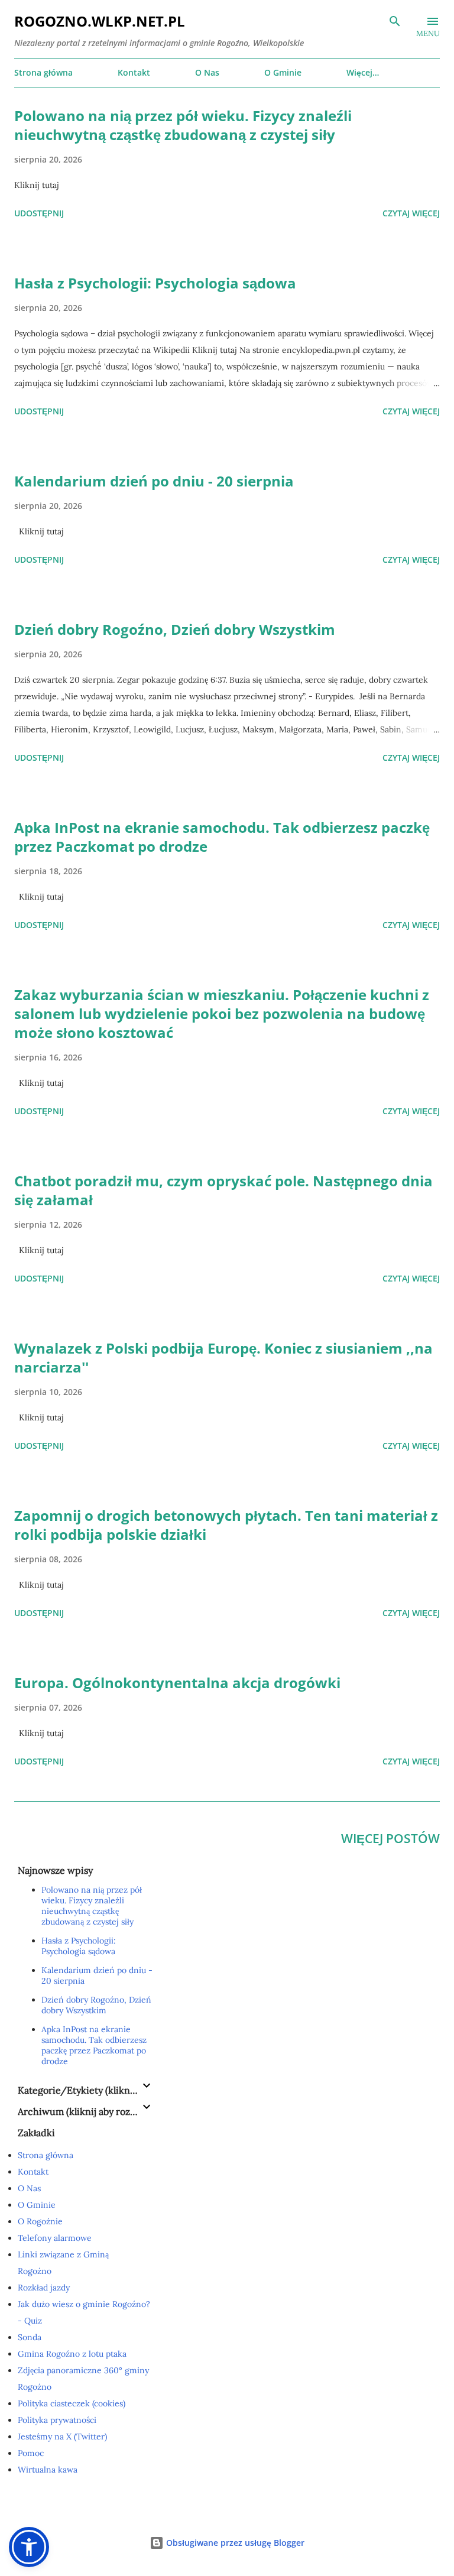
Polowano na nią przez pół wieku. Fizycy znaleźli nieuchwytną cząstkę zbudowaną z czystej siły (183, 125)
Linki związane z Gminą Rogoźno (63, 2263)
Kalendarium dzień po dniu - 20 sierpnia (154, 481)
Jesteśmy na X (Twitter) (62, 2437)
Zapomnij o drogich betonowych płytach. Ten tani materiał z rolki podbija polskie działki (226, 1525)
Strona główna (43, 72)
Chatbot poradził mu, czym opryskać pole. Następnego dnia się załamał (223, 1190)
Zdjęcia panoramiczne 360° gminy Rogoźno (83, 2379)
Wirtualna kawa (48, 2470)
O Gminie (283, 72)
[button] (29, 2547)
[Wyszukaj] (395, 21)
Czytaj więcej (411, 213)
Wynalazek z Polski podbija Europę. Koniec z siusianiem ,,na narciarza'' (223, 1357)
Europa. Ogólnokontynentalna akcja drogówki (177, 1683)
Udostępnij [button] (39, 213)
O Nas (207, 72)
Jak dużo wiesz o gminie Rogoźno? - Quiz (84, 2312)
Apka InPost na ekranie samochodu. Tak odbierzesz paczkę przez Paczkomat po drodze (222, 837)
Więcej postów (390, 1838)
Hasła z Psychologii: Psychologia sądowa (155, 283)
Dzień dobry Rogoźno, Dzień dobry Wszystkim (175, 629)
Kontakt (134, 72)
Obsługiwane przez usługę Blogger (234, 2543)
